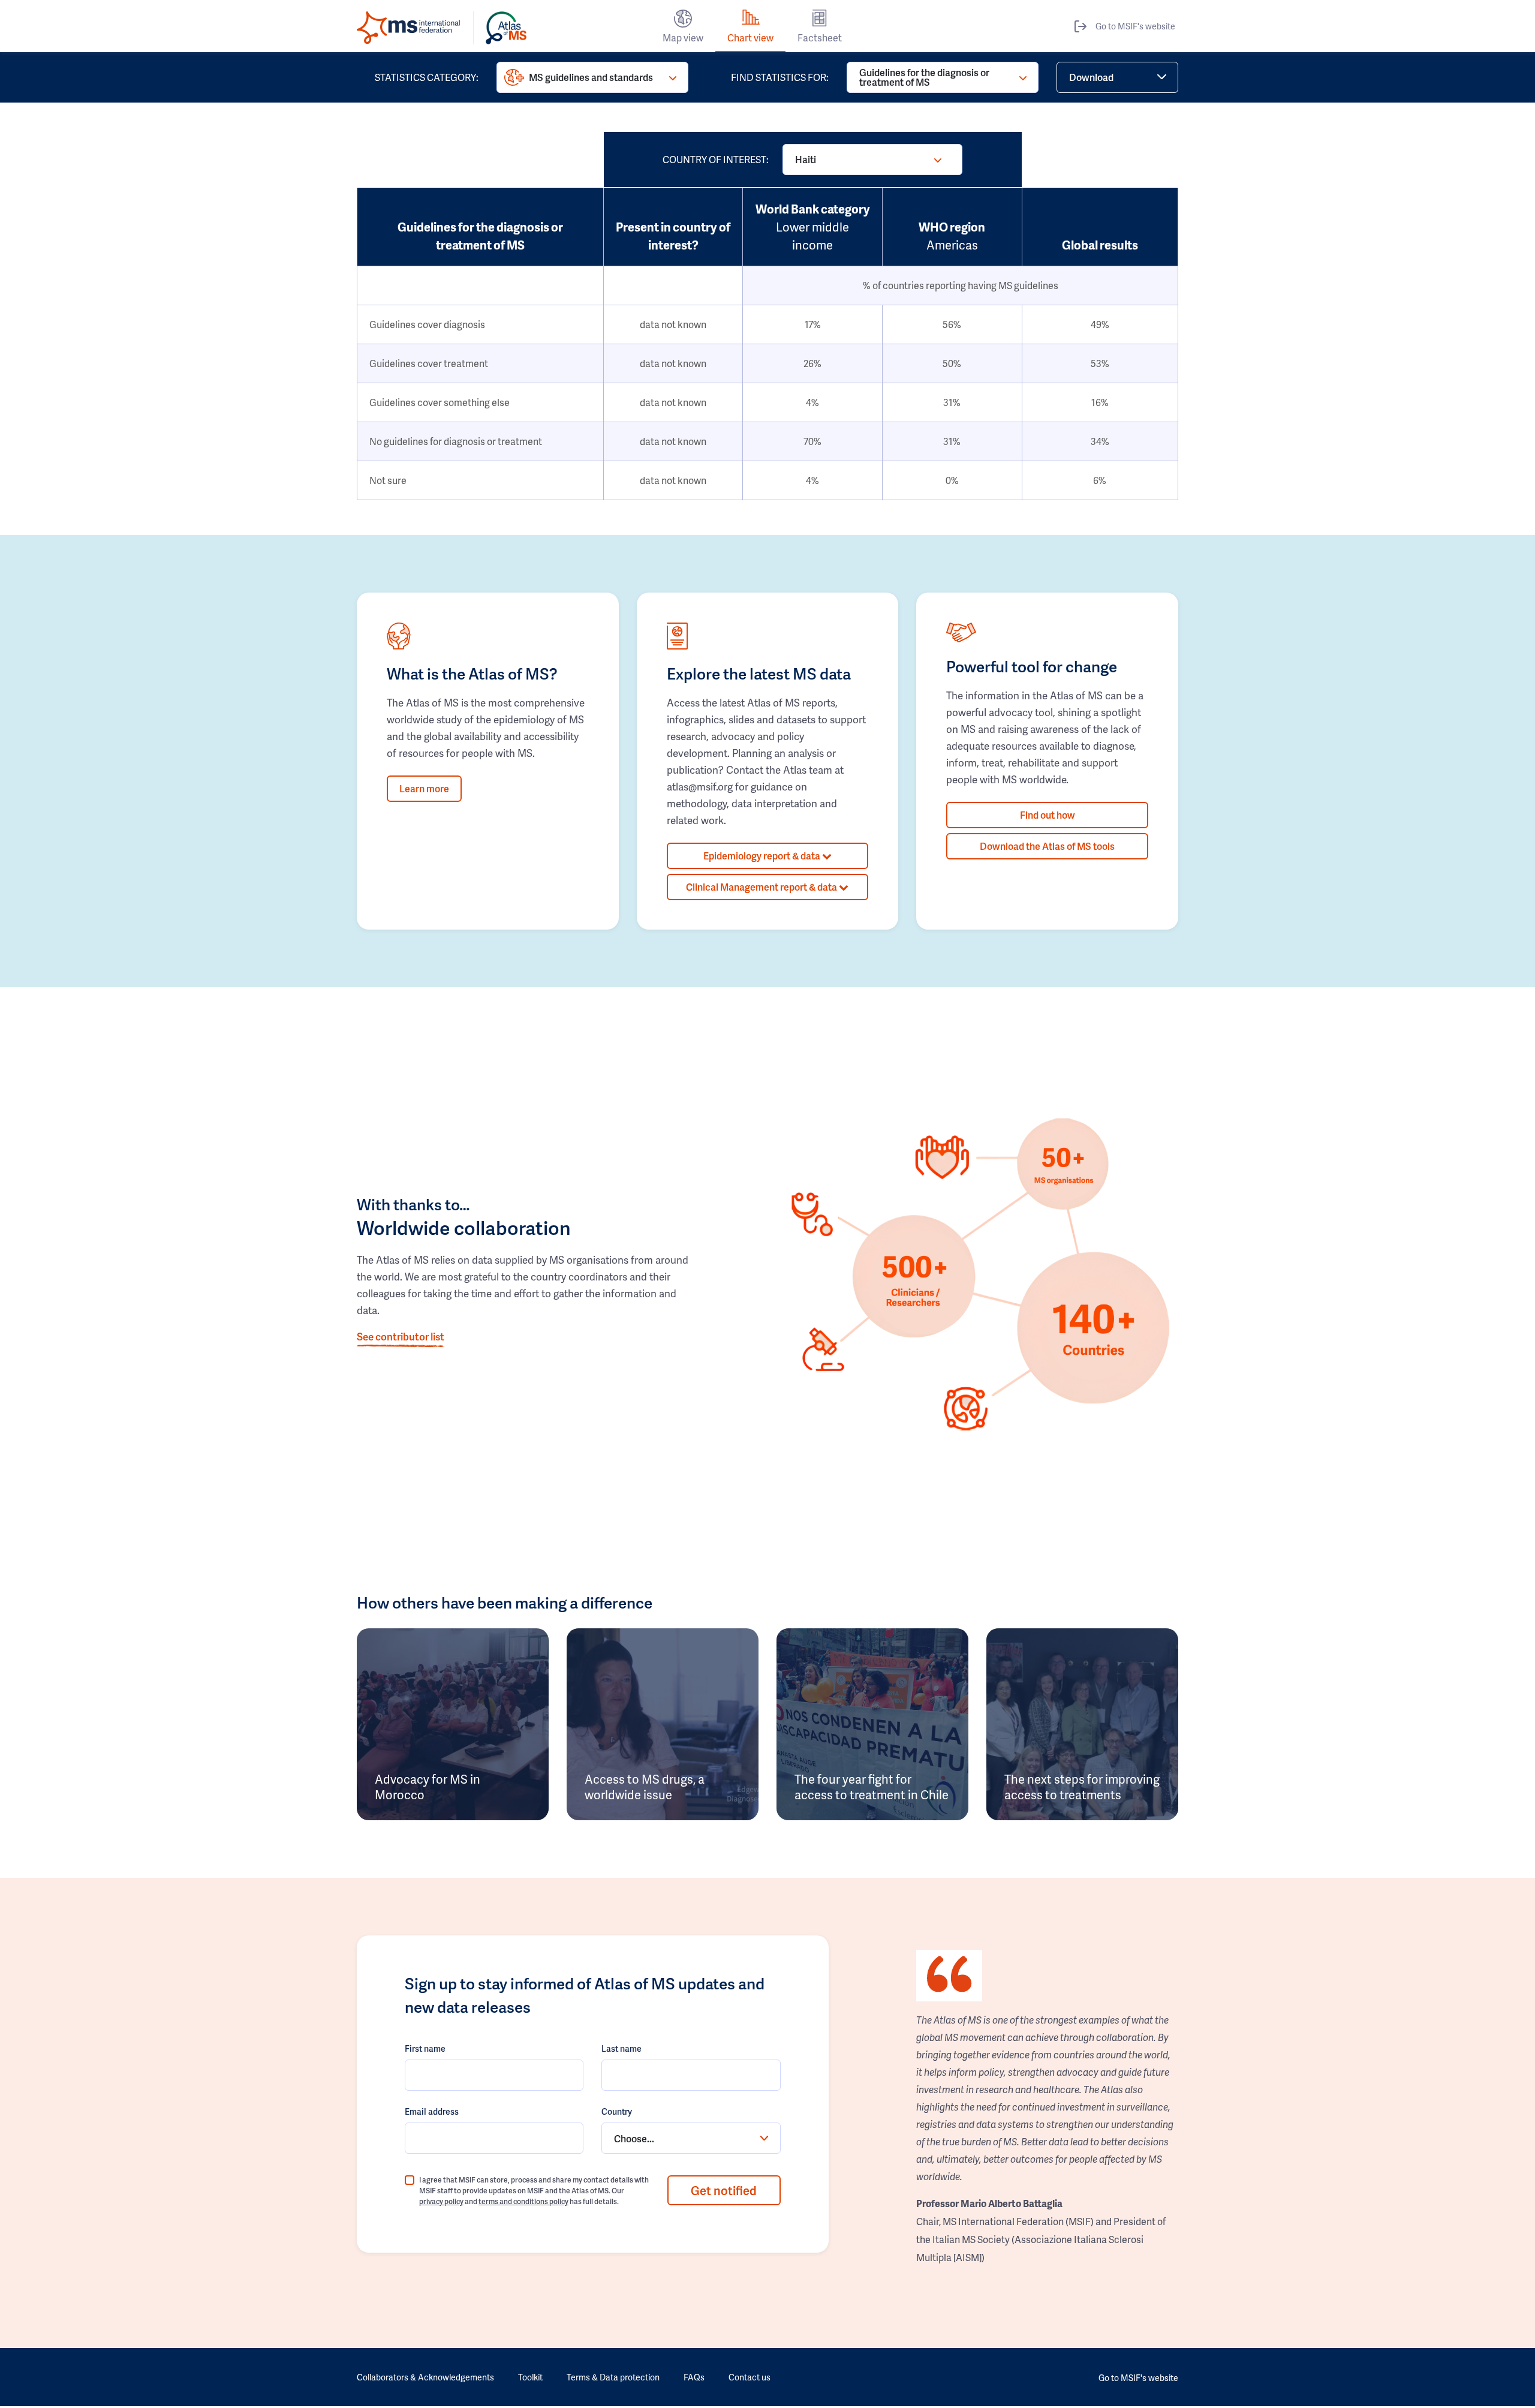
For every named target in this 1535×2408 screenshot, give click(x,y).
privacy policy (441, 2201)
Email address (432, 2111)
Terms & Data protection (613, 2377)
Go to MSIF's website (1135, 26)
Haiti (806, 159)
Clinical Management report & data (762, 887)
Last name (621, 2048)
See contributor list (401, 1336)
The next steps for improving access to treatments (1082, 1787)
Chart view (750, 37)
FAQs (694, 2377)
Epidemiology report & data (763, 856)
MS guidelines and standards (591, 77)
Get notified (724, 2190)
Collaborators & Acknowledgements (425, 2377)
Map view (683, 37)
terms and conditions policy (523, 2201)
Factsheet (820, 37)
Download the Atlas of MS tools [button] (1047, 846)
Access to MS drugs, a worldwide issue (645, 1787)
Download (1091, 77)
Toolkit (530, 2377)
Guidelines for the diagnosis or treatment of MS (924, 77)
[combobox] (691, 2138)
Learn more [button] (424, 788)
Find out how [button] (1048, 815)
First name (425, 2048)
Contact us (750, 2377)
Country (617, 2111)
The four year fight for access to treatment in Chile (872, 1787)
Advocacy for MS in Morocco (428, 1787)
